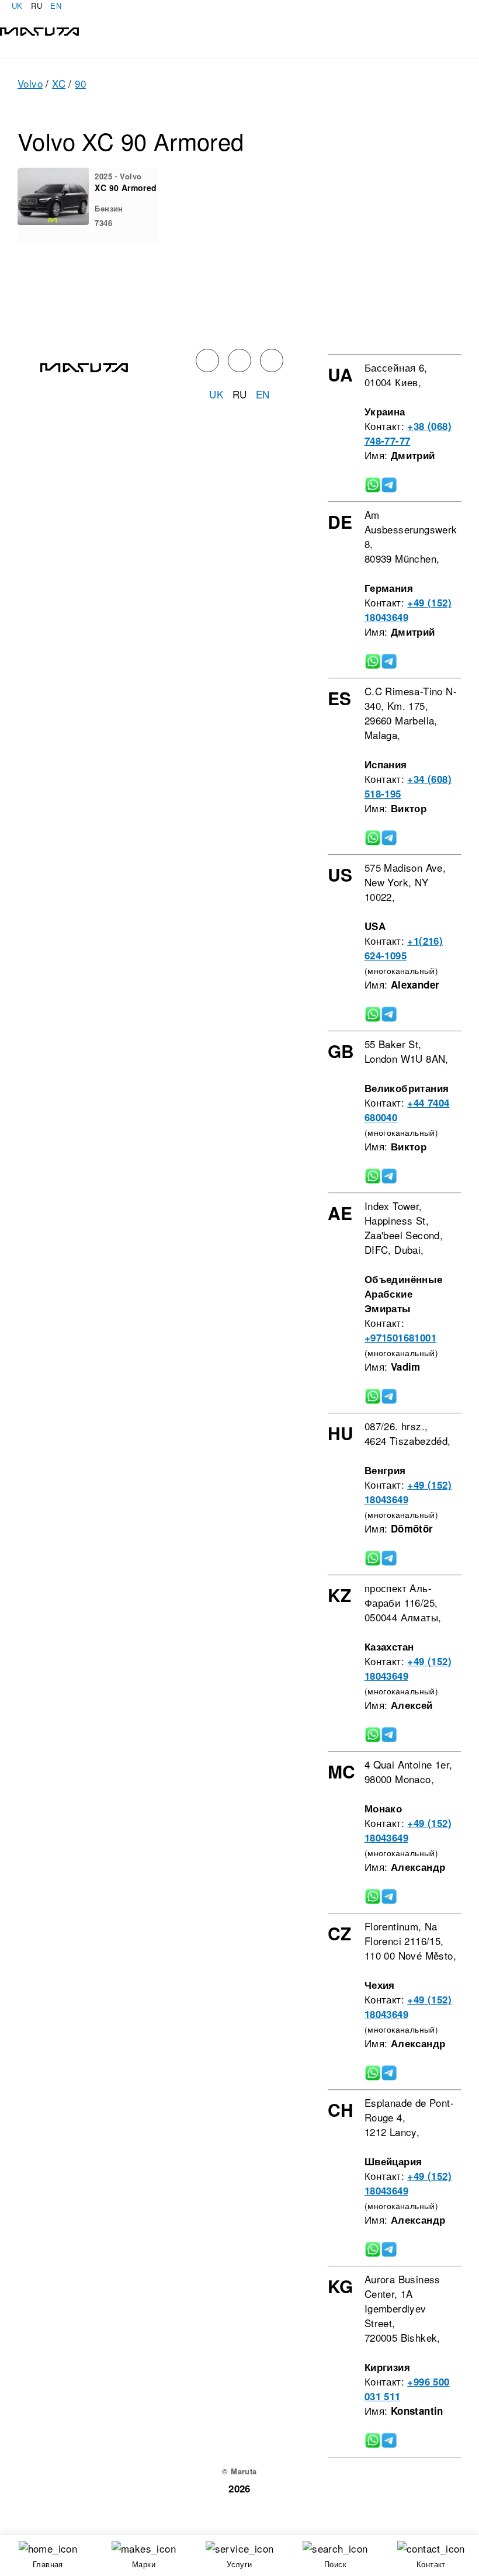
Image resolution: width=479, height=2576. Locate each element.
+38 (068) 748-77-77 (408, 433)
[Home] (39, 30)
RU (37, 6)
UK (17, 6)
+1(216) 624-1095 (404, 948)
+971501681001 (400, 1337)
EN (56, 6)
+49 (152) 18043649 (408, 610)
